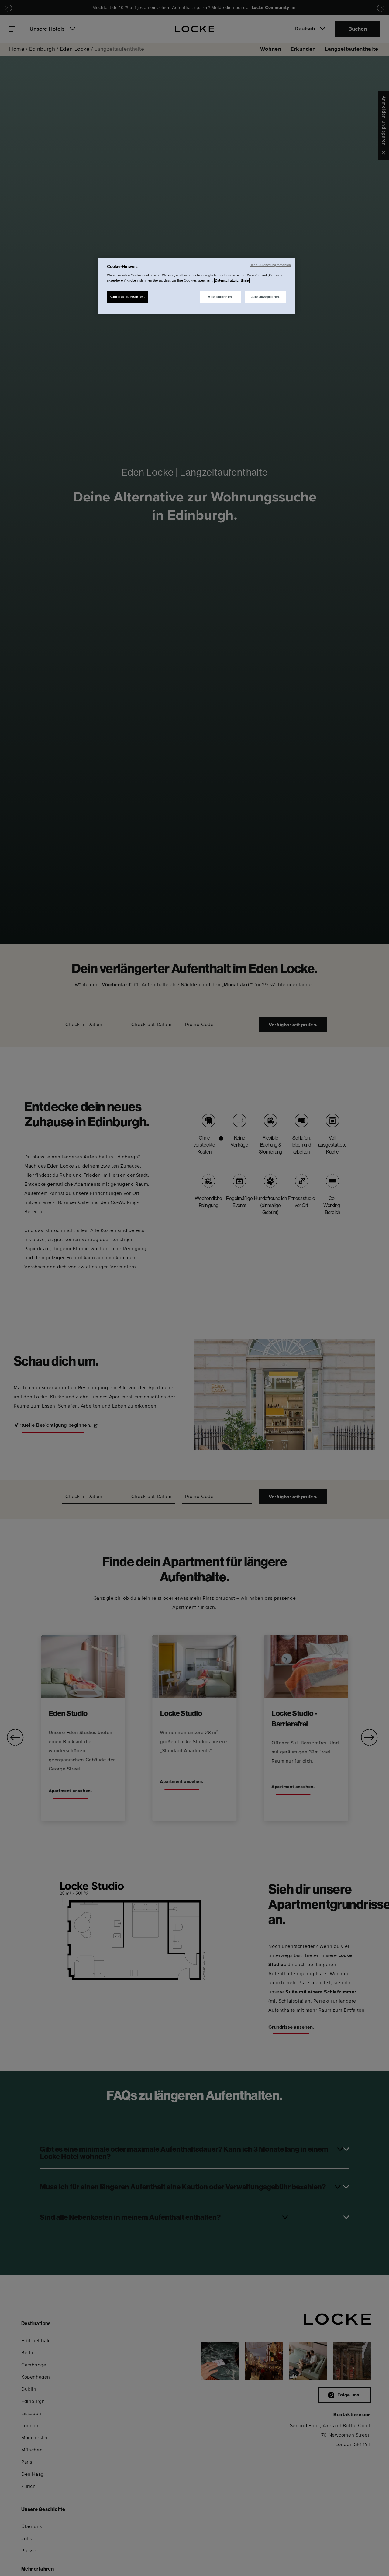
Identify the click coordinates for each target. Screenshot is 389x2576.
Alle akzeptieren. (266, 297)
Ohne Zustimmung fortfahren (270, 265)
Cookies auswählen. (128, 297)
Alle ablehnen (220, 297)
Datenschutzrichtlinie (232, 281)
